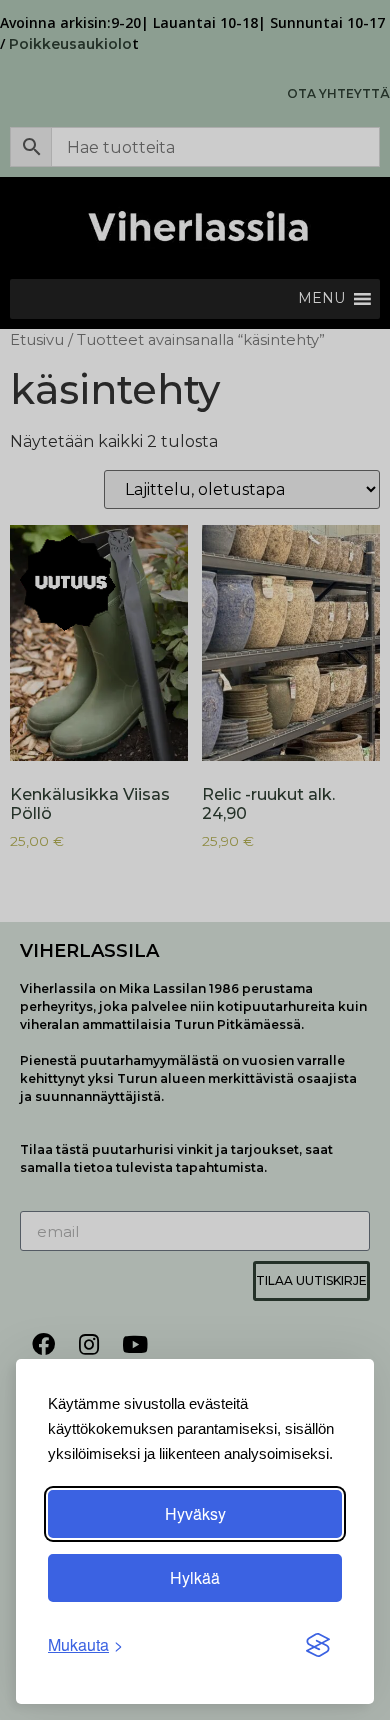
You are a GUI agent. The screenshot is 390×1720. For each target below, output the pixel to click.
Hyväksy (195, 1513)
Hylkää (195, 1577)
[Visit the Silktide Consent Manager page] (318, 1645)
